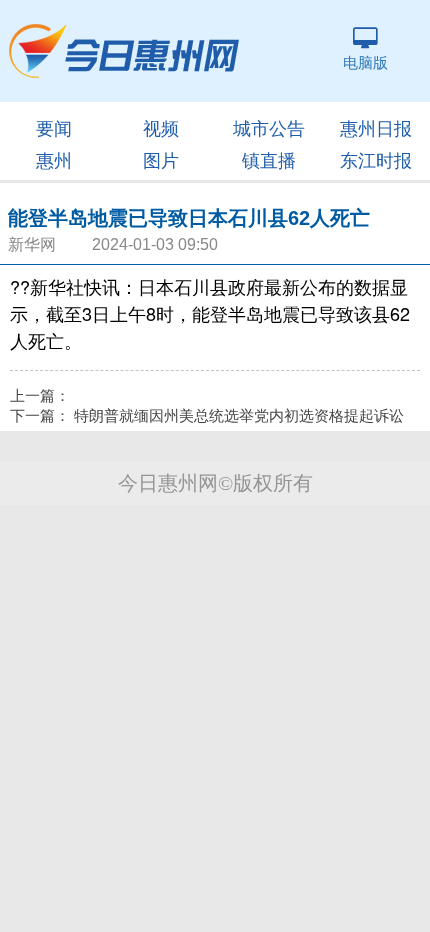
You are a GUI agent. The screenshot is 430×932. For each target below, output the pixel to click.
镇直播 (269, 161)
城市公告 (269, 129)
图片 (161, 161)
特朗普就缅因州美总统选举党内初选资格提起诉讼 (239, 416)
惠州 (54, 161)
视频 (161, 129)
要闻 (54, 129)
